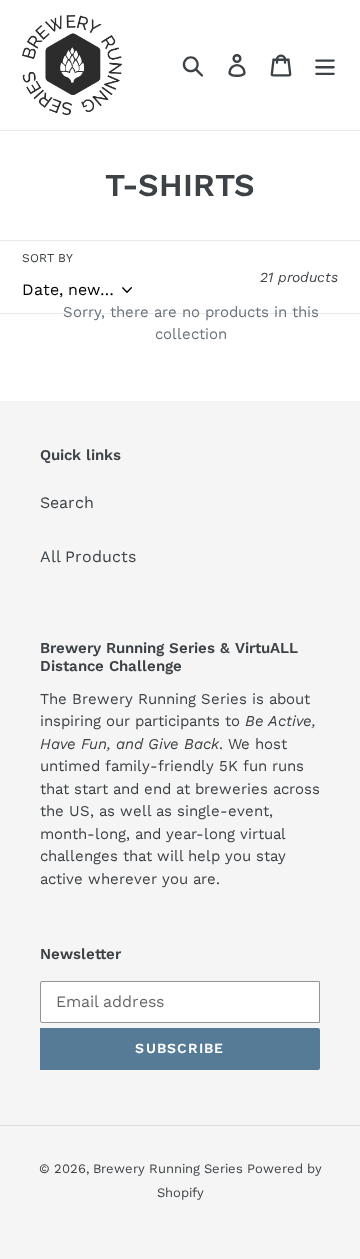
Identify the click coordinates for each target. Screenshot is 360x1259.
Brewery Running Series (170, 1168)
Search (67, 502)
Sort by (47, 258)
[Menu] (325, 65)
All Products (88, 556)
